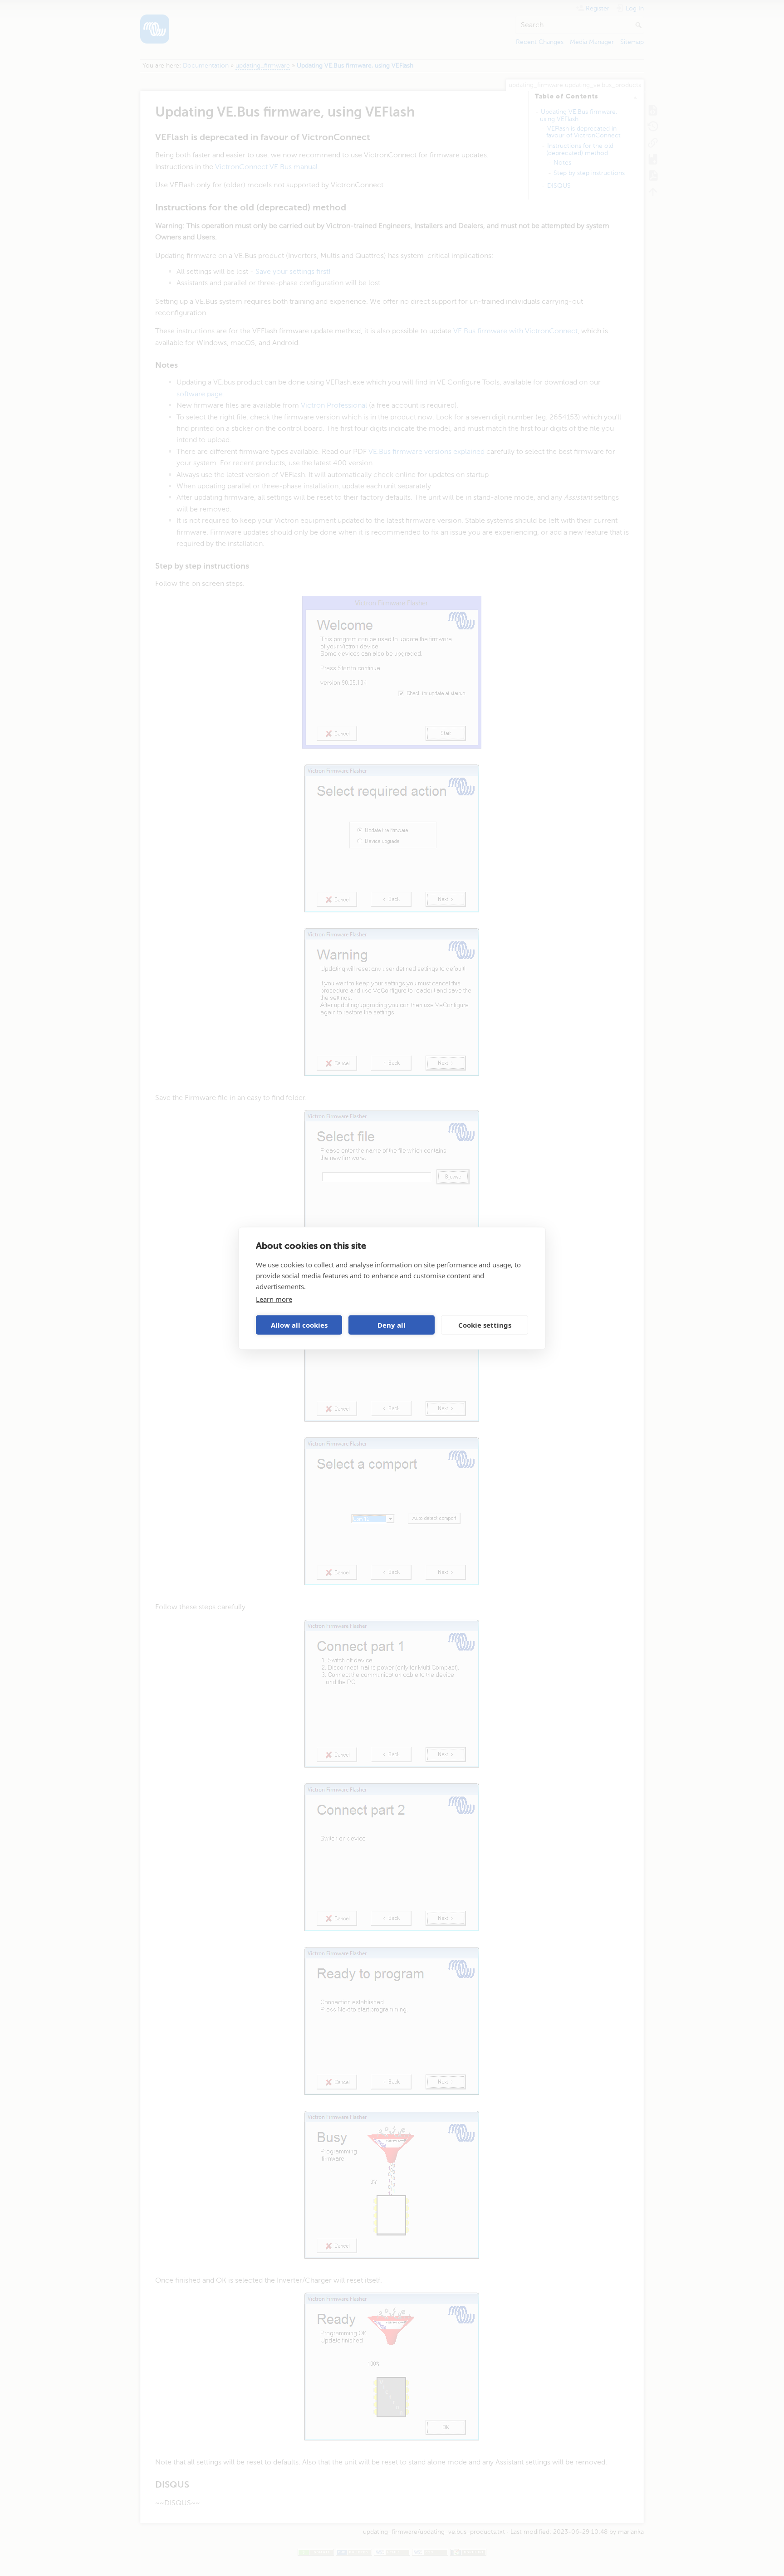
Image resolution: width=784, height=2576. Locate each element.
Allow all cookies (299, 1325)
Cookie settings (485, 1325)
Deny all (392, 1325)
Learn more (274, 1299)
